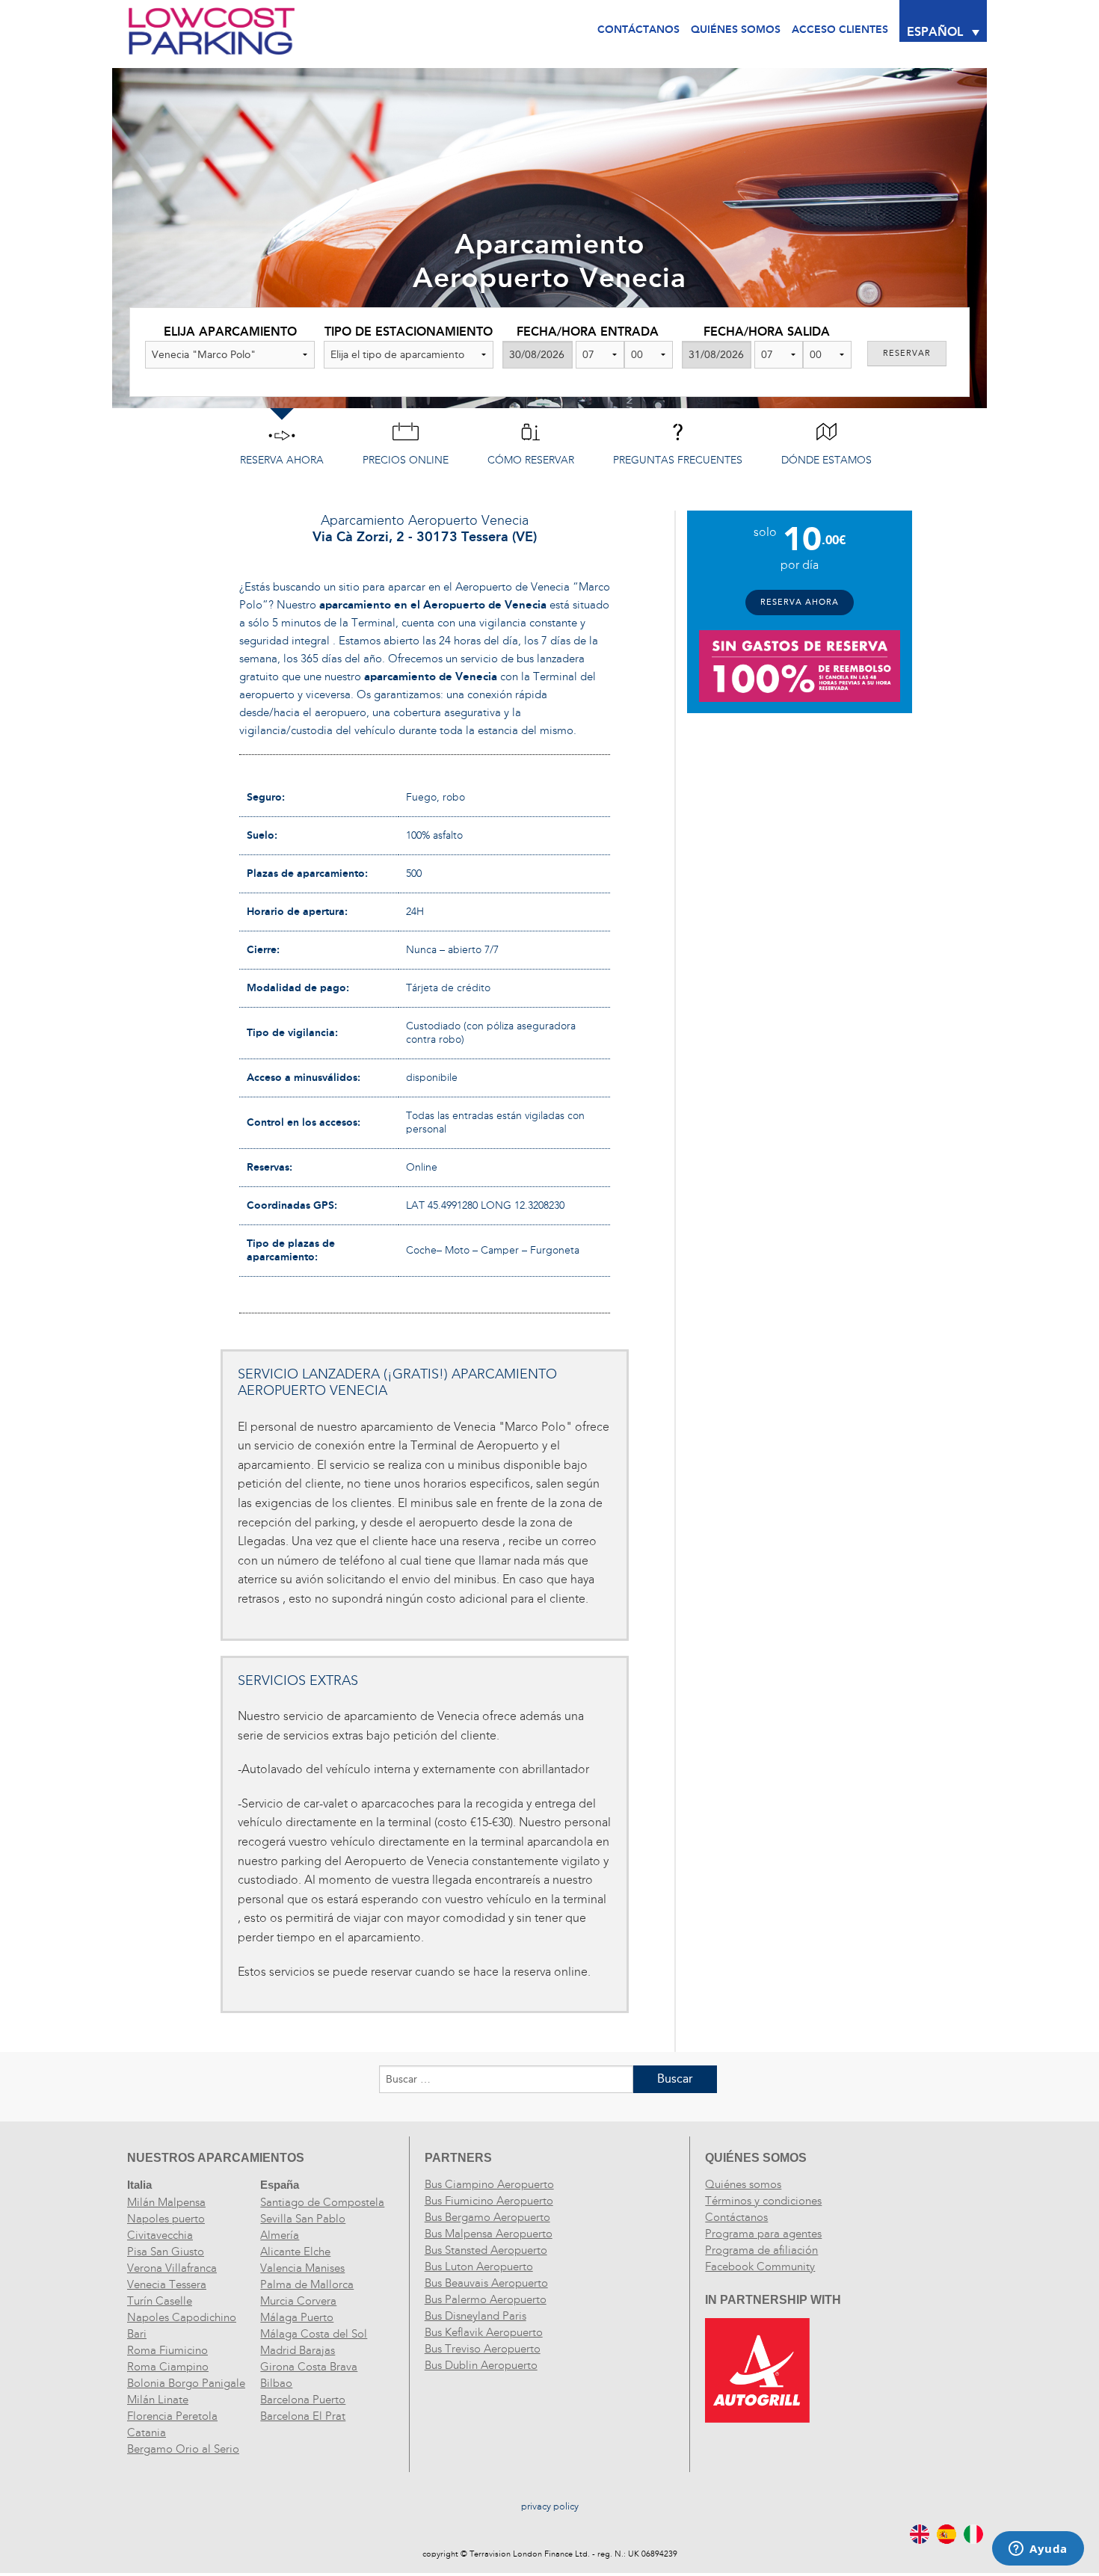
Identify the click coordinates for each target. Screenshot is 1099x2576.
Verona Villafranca (172, 2268)
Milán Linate (158, 2400)
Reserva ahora (282, 460)
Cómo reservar (531, 460)
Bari (137, 2334)
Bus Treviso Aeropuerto (483, 2349)
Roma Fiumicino (167, 2350)
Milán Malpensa (166, 2202)
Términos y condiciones (763, 2201)
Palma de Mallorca (307, 2284)
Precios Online (406, 460)
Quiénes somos (743, 2184)
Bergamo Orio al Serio (183, 2449)
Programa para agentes (763, 2234)
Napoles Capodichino (182, 2317)
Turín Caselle (160, 2301)
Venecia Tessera (167, 2284)
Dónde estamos (826, 460)
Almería (280, 2235)
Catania (147, 2432)
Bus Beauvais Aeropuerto (486, 2283)
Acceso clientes (840, 30)
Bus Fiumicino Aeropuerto (489, 2201)
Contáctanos (638, 30)
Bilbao (276, 2383)
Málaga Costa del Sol (314, 2334)
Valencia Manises (302, 2268)
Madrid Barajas (298, 2350)
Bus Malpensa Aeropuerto (489, 2234)
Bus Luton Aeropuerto (479, 2267)
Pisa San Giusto (166, 2252)
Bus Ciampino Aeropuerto (489, 2184)
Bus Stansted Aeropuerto (486, 2250)
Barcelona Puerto (303, 2400)
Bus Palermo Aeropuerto (486, 2299)
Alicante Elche (295, 2252)
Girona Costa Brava (309, 2367)
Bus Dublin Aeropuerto (481, 2365)
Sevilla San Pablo (303, 2219)
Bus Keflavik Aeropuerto (484, 2332)
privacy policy (550, 2506)
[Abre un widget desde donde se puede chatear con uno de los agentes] (1038, 2550)
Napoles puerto (166, 2219)
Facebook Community (760, 2267)
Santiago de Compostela (322, 2202)
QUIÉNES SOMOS (736, 30)
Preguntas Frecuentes (678, 460)
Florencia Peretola (172, 2416)
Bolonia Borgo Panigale (186, 2383)
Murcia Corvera (298, 2301)
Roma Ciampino (168, 2367)
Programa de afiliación (761, 2250)
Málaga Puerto (297, 2317)
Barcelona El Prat (303, 2416)
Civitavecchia (160, 2235)
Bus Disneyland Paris (475, 2316)
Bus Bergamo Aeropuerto (487, 2217)
